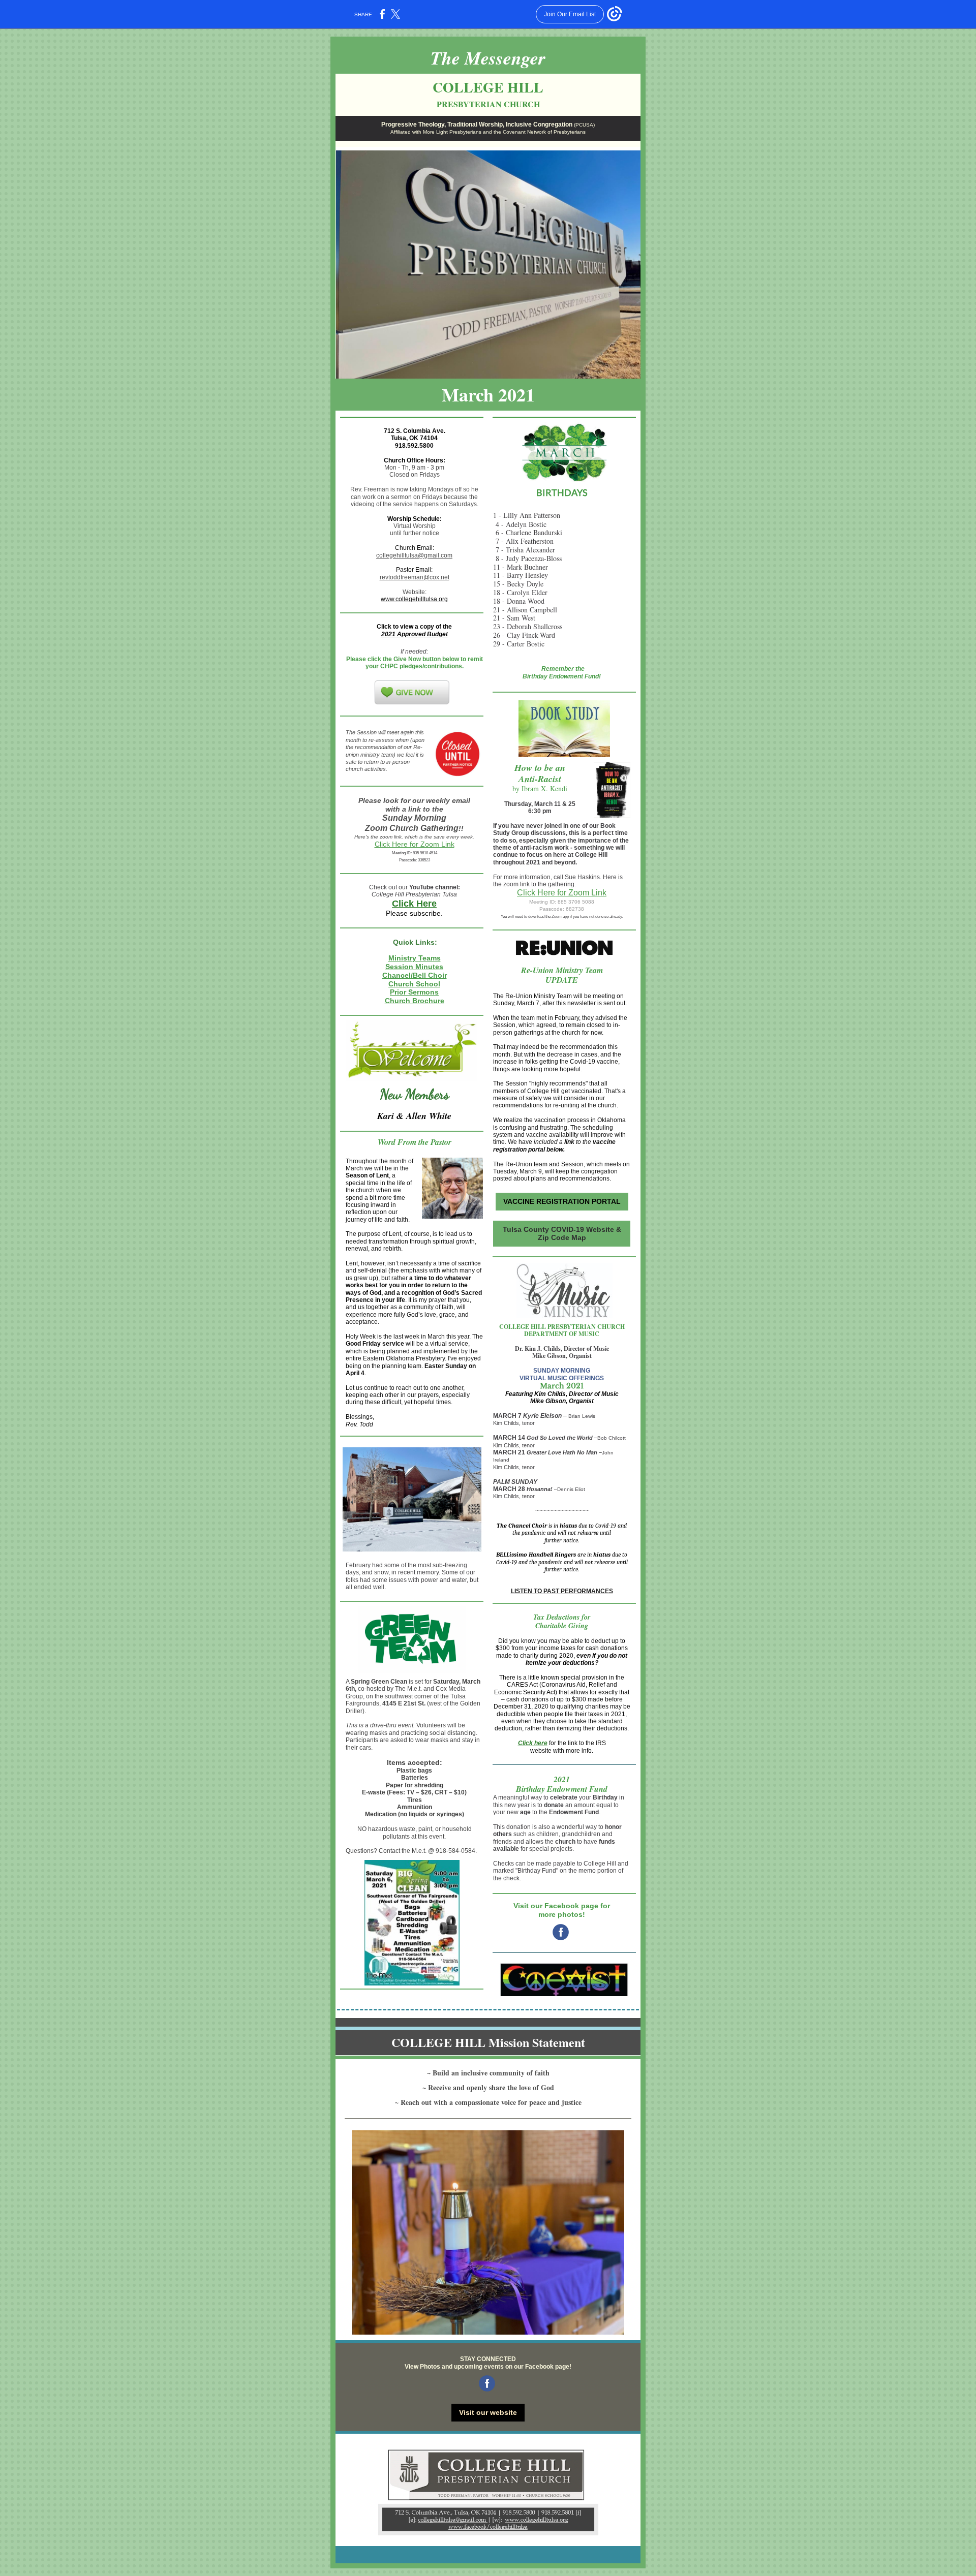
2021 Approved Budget (415, 634)
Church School (414, 984)
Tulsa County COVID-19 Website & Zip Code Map (562, 1233)
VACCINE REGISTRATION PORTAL (562, 1201)
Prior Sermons (414, 992)
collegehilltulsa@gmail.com (414, 555)
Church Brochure (415, 1001)
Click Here (414, 904)
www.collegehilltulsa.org (414, 599)
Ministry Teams (415, 958)
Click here (533, 1743)
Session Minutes (414, 967)
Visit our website (488, 2412)
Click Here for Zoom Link (415, 844)
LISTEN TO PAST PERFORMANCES (562, 1591)
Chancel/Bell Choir (415, 975)
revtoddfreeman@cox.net (415, 577)
